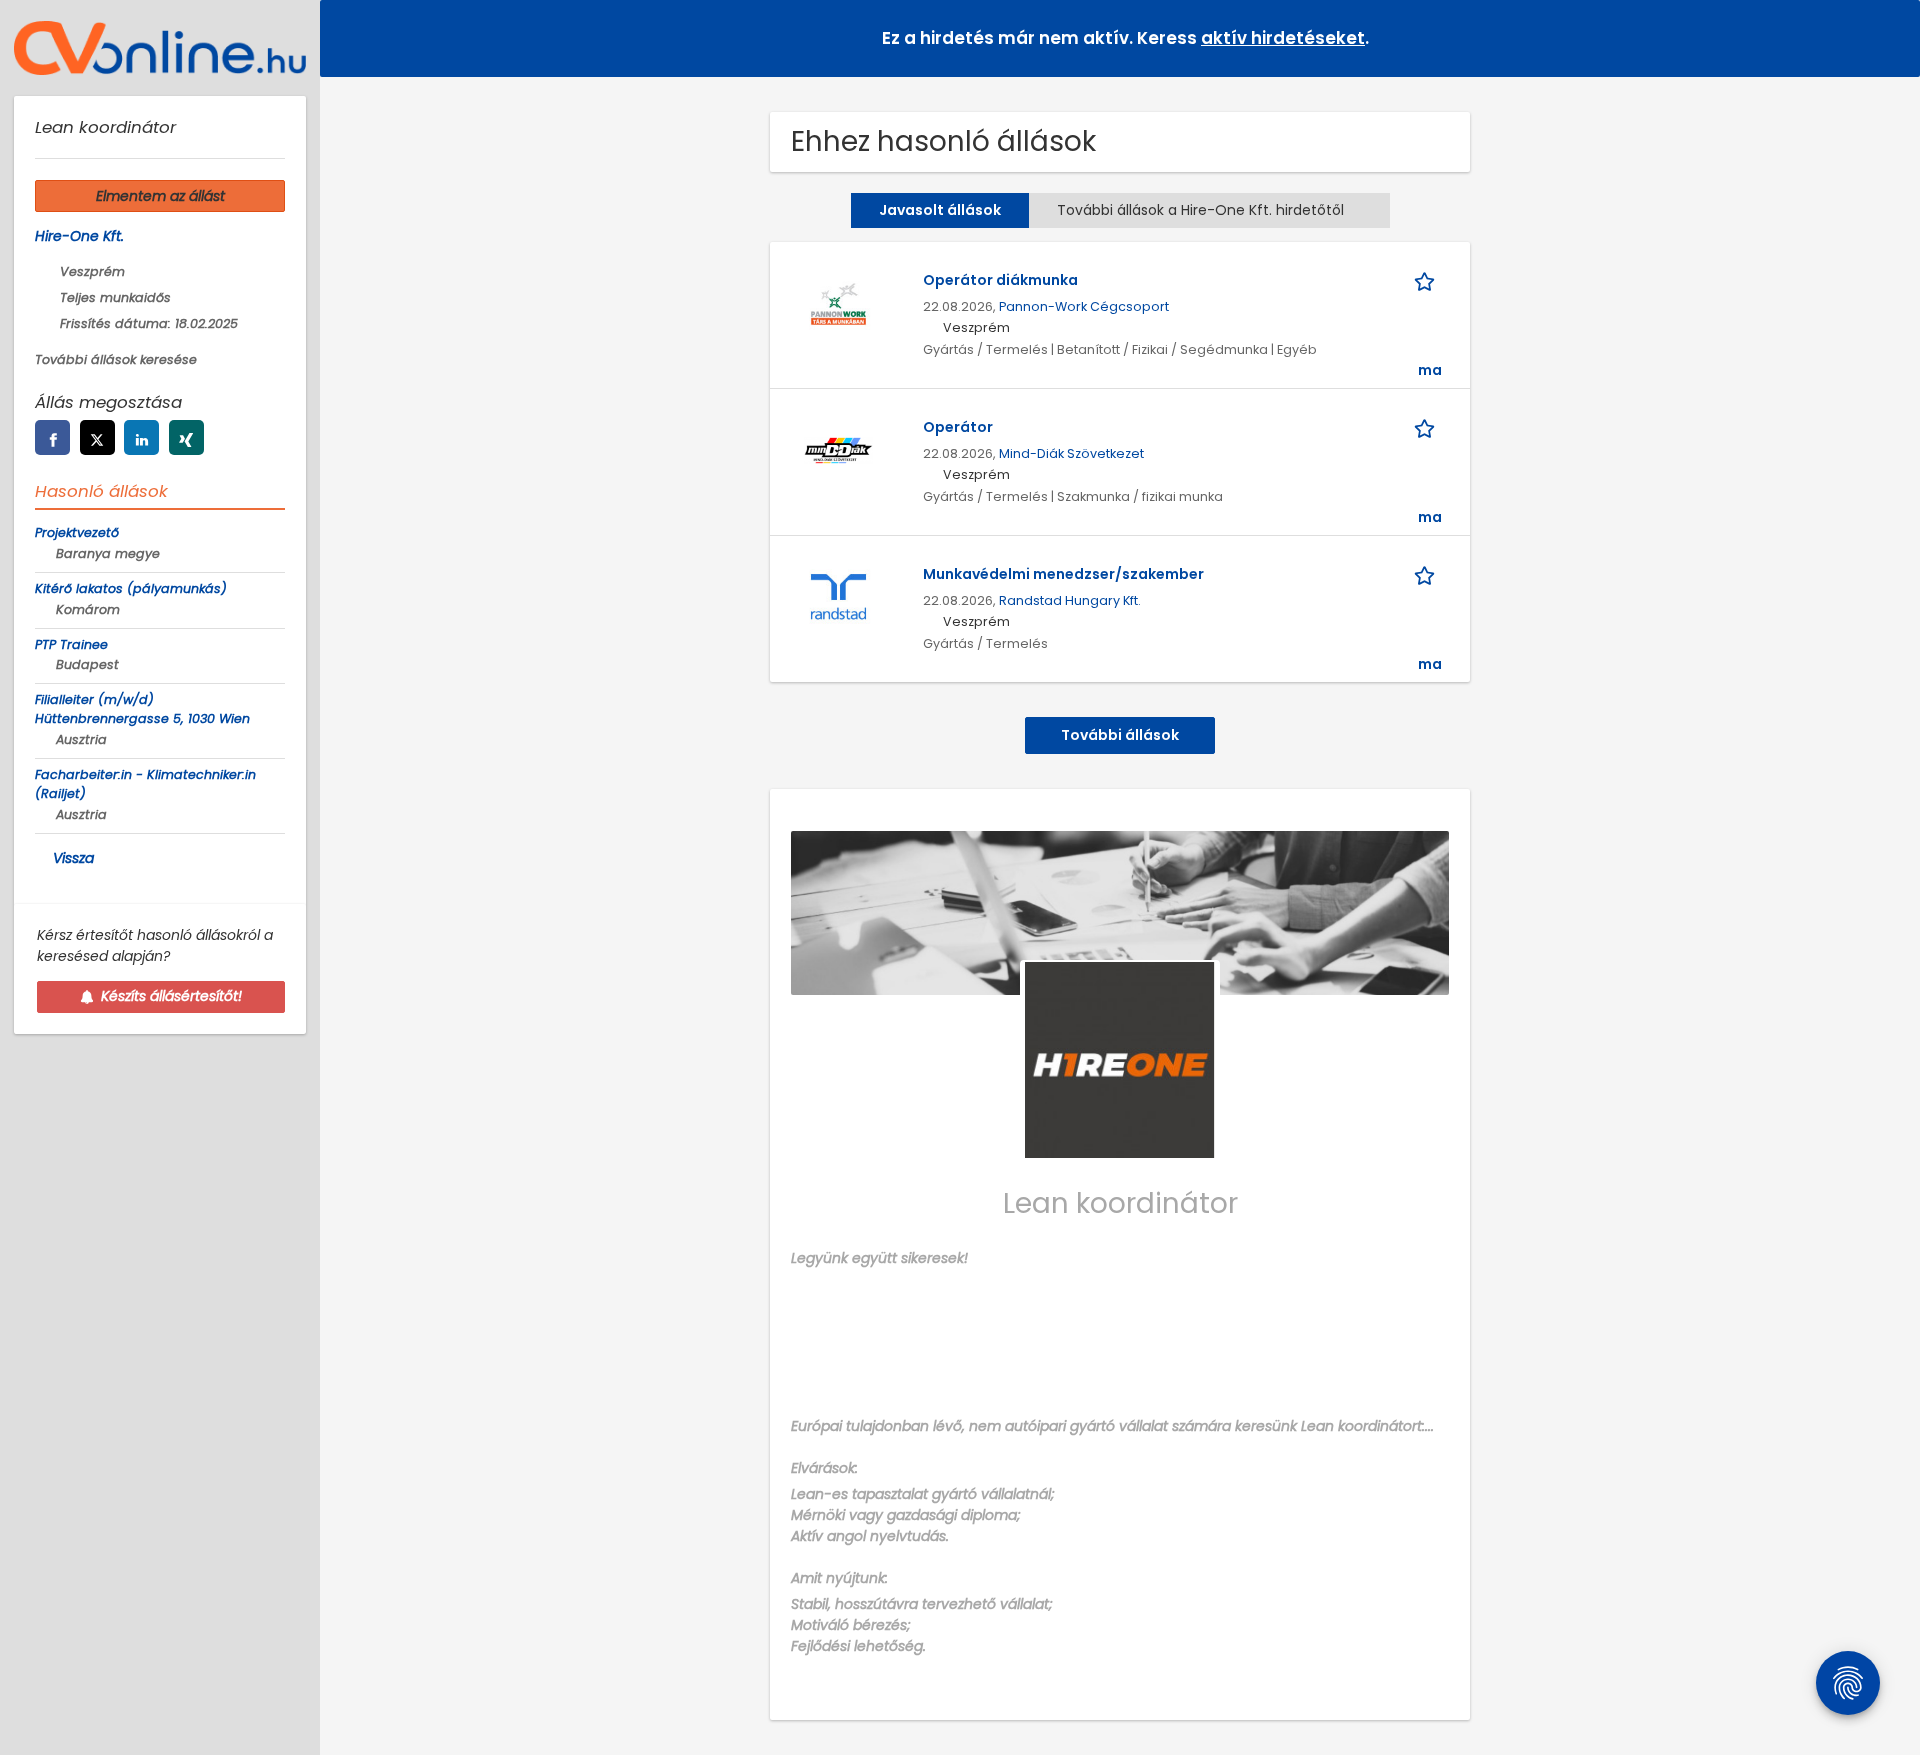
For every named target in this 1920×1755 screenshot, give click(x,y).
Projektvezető (77, 532)
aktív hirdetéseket (1283, 38)
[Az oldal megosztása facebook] (52, 437)
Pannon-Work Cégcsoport (1084, 306)
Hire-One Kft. (79, 236)
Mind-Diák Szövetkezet (1071, 453)
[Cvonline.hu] (160, 48)
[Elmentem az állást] (1428, 280)
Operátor (958, 427)
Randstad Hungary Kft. (1070, 600)
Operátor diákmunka (1000, 280)
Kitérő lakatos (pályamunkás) (131, 588)
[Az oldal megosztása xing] (186, 437)
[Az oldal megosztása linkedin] (141, 437)
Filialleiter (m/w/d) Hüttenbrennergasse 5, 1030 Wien (142, 709)
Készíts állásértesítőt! (171, 996)
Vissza (73, 858)
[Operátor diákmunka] (838, 303)
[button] (1889, 37)
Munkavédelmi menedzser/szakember (1063, 574)
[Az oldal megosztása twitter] (97, 437)
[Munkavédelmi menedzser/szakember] (838, 597)
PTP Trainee (71, 644)
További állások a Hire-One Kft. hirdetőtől (1200, 210)
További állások (1120, 735)
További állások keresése (116, 359)
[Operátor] (838, 450)
